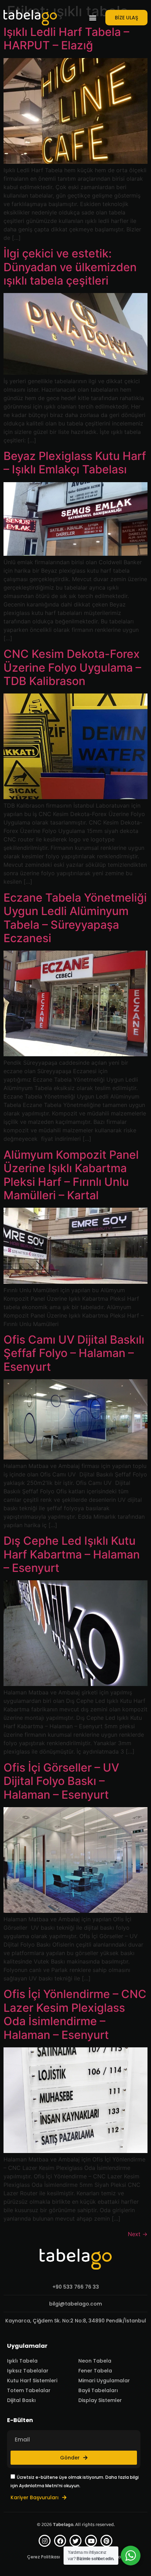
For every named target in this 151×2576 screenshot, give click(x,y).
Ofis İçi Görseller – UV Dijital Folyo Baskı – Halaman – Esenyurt (61, 1781)
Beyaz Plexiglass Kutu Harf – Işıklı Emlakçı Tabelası (75, 463)
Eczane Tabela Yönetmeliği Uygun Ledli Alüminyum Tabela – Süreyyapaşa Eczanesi (75, 918)
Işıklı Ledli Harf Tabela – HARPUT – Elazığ (66, 39)
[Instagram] (45, 2541)
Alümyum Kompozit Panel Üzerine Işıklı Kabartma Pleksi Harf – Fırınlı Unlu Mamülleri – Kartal (71, 1175)
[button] (93, 18)
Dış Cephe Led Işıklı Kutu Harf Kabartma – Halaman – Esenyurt (72, 1554)
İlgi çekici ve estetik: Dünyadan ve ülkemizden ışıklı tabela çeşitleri (70, 267)
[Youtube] (91, 2541)
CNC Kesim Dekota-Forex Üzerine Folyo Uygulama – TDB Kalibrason (72, 667)
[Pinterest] (106, 2541)
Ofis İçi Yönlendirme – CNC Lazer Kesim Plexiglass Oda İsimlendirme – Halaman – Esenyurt (75, 2014)
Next (138, 2234)
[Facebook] (60, 2541)
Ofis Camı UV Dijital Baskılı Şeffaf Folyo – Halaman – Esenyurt (74, 1353)
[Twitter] (75, 2541)
